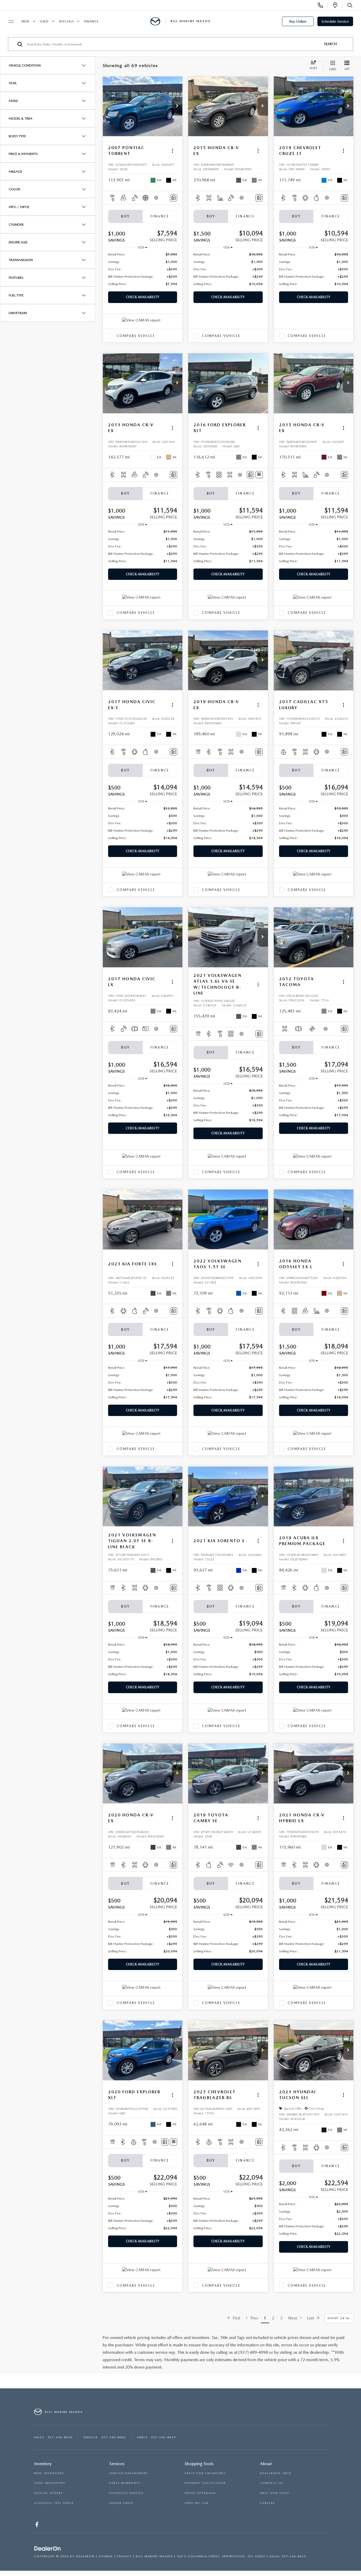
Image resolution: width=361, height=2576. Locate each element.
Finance (91, 21)
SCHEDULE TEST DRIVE (54, 2503)
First (235, 2318)
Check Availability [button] (143, 297)
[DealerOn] (48, 2549)
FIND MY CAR (197, 2503)
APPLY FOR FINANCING (205, 2473)
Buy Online (298, 21)
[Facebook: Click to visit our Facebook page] (37, 2526)
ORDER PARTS (121, 2503)
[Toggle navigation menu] (9, 22)
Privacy (124, 2556)
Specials (66, 21)
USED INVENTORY (50, 2483)
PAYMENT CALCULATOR (205, 2483)
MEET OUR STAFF (275, 2493)
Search (330, 44)
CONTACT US (272, 2483)
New (26, 21)
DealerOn (85, 2556)
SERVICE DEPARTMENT (129, 2473)
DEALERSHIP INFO (276, 2473)
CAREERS (267, 2503)
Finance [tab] (160, 216)
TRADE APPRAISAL (200, 2493)
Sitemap (106, 2556)
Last (312, 2318)
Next (294, 2318)
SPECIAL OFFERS (48, 2493)
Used (44, 21)
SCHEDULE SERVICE (126, 2493)
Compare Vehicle (136, 336)
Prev (253, 2318)
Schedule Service (335, 21)
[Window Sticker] (259, 475)
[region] (143, 269)
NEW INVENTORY (49, 2473)
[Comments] (173, 198)
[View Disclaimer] (156, 198)
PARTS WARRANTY (125, 2483)
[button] (177, 106)
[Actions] (172, 151)
